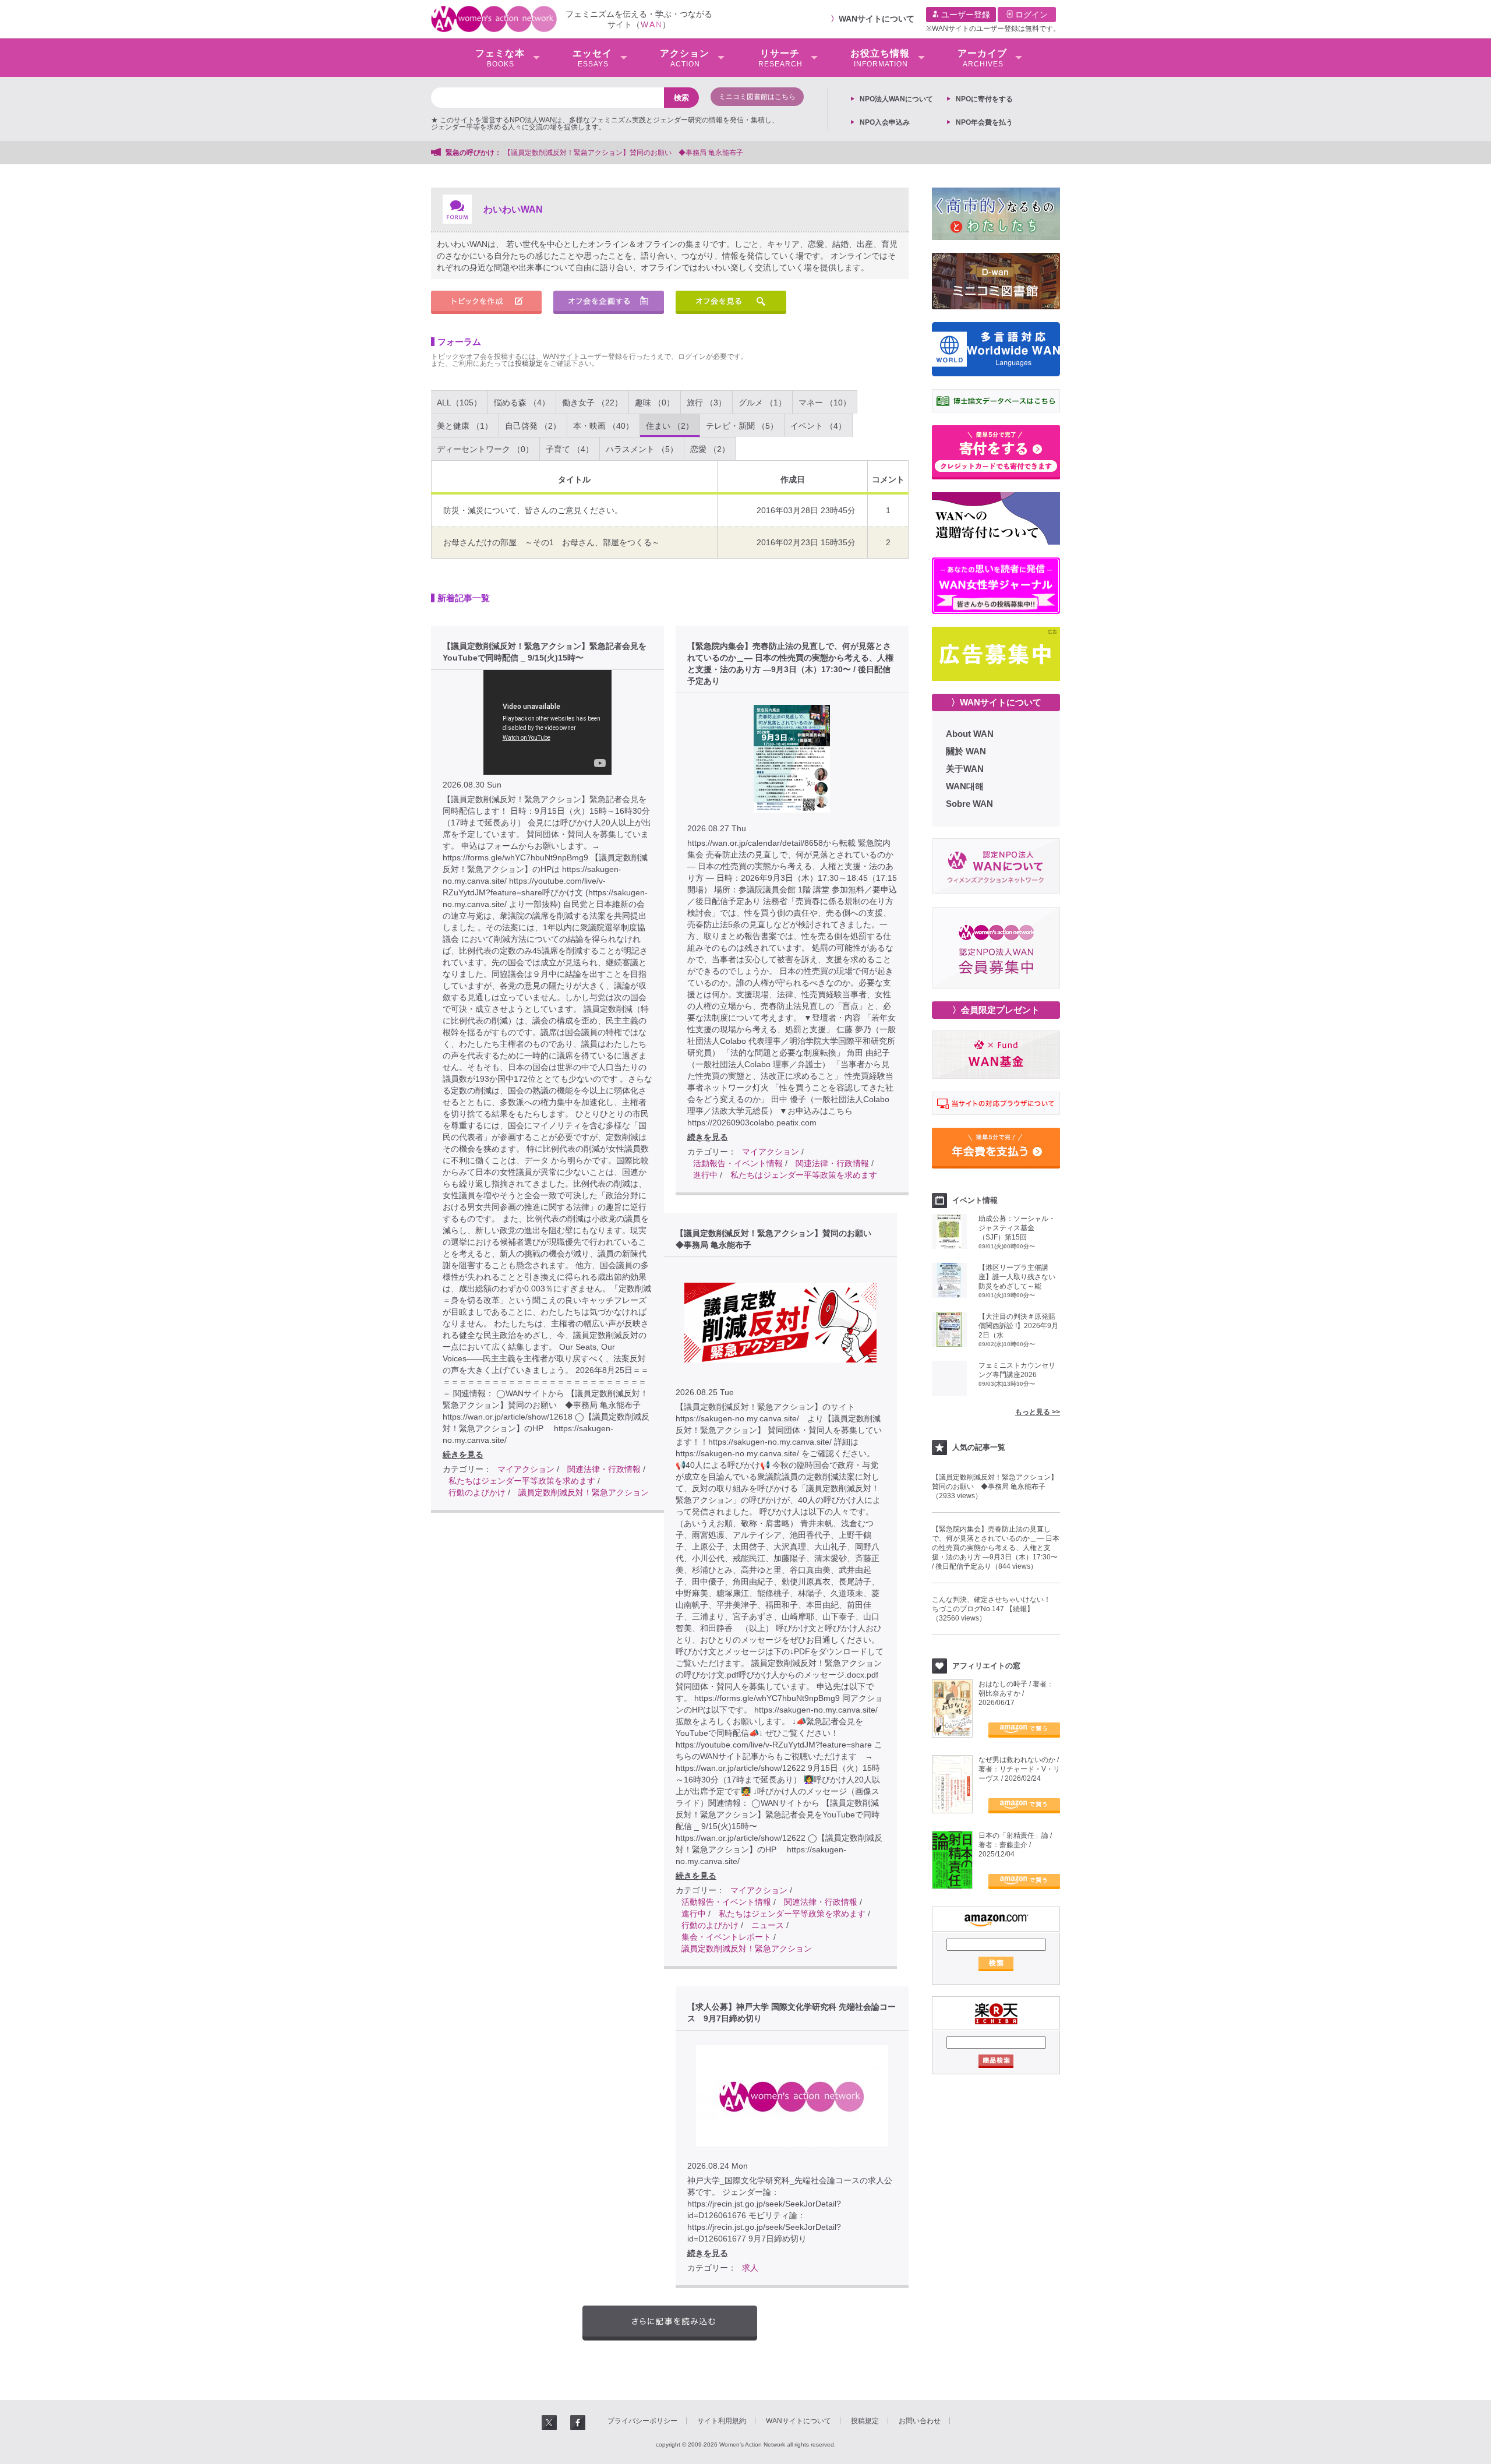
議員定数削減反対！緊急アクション (584, 1492)
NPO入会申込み (885, 122)
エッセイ (592, 58)
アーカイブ (982, 58)
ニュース (768, 1925)
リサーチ (780, 58)
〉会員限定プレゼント (996, 1010)
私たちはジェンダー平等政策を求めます (522, 1481)
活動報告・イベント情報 (738, 1163)
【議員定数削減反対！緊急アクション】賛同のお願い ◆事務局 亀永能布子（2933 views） (995, 1487)
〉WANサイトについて (996, 702)
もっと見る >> (1038, 1412)
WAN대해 (965, 786)
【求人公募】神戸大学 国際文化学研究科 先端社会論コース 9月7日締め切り (792, 2013)
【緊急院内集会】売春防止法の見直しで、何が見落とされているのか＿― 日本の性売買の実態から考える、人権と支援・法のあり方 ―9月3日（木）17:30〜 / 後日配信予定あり (790, 663)
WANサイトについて (877, 19)
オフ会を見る (731, 302)
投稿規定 (529, 363)
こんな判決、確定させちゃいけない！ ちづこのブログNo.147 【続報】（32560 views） (995, 1609)
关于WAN (965, 769)
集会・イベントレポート (726, 1937)
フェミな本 (500, 58)
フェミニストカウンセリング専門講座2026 (1017, 1370)
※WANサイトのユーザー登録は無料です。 (993, 29)
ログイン (1030, 15)
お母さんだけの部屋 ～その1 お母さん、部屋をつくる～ (552, 542)
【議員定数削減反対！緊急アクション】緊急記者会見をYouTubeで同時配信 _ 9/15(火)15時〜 (545, 652)
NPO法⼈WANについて (896, 99)
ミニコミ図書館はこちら (757, 97)
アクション (685, 58)
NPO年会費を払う (984, 122)
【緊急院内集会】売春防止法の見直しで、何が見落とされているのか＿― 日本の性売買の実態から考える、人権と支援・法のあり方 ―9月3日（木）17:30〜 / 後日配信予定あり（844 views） (996, 1548)
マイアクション (526, 1469)
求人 (750, 2268)
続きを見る (463, 1455)
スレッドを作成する (486, 302)
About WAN (970, 734)
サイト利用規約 (722, 2421)
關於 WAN (966, 751)
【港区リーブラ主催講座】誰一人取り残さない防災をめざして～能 (1017, 1277)
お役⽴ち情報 (880, 58)
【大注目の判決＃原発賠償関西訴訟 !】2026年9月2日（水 (1018, 1326)
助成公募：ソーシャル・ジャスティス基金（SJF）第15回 (1017, 1228)
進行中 (705, 1175)
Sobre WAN (969, 804)
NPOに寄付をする (984, 99)
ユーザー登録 (964, 15)
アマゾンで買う (1024, 1730)
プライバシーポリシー (642, 2421)
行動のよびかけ (477, 1492)
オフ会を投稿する (609, 302)
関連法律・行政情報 (604, 1469)
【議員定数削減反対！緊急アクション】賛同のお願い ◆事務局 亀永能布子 (623, 153)
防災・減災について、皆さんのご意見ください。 (533, 510)
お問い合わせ (920, 2421)
